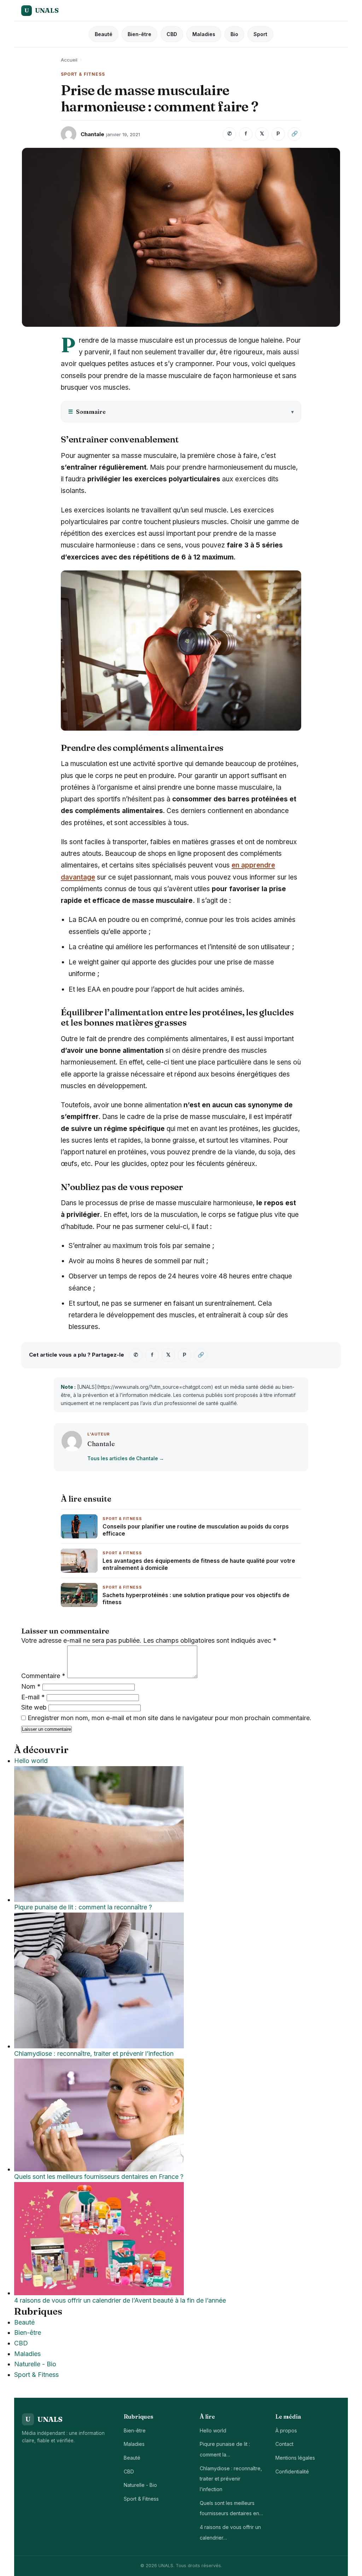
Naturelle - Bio (35, 2364)
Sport (260, 34)
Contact (284, 2444)
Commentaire (43, 1676)
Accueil (69, 60)
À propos (286, 2430)
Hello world (213, 2430)
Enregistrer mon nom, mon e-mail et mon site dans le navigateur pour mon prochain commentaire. (170, 1718)
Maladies (204, 34)
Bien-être (139, 34)
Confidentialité (292, 2471)
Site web (34, 1707)
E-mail (33, 1697)
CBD (172, 34)
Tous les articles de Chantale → (126, 1458)
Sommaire (87, 412)
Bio (234, 34)
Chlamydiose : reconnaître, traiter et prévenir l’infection (231, 2479)
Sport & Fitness (36, 2375)
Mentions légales (295, 2458)
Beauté (104, 34)
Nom (31, 1686)
